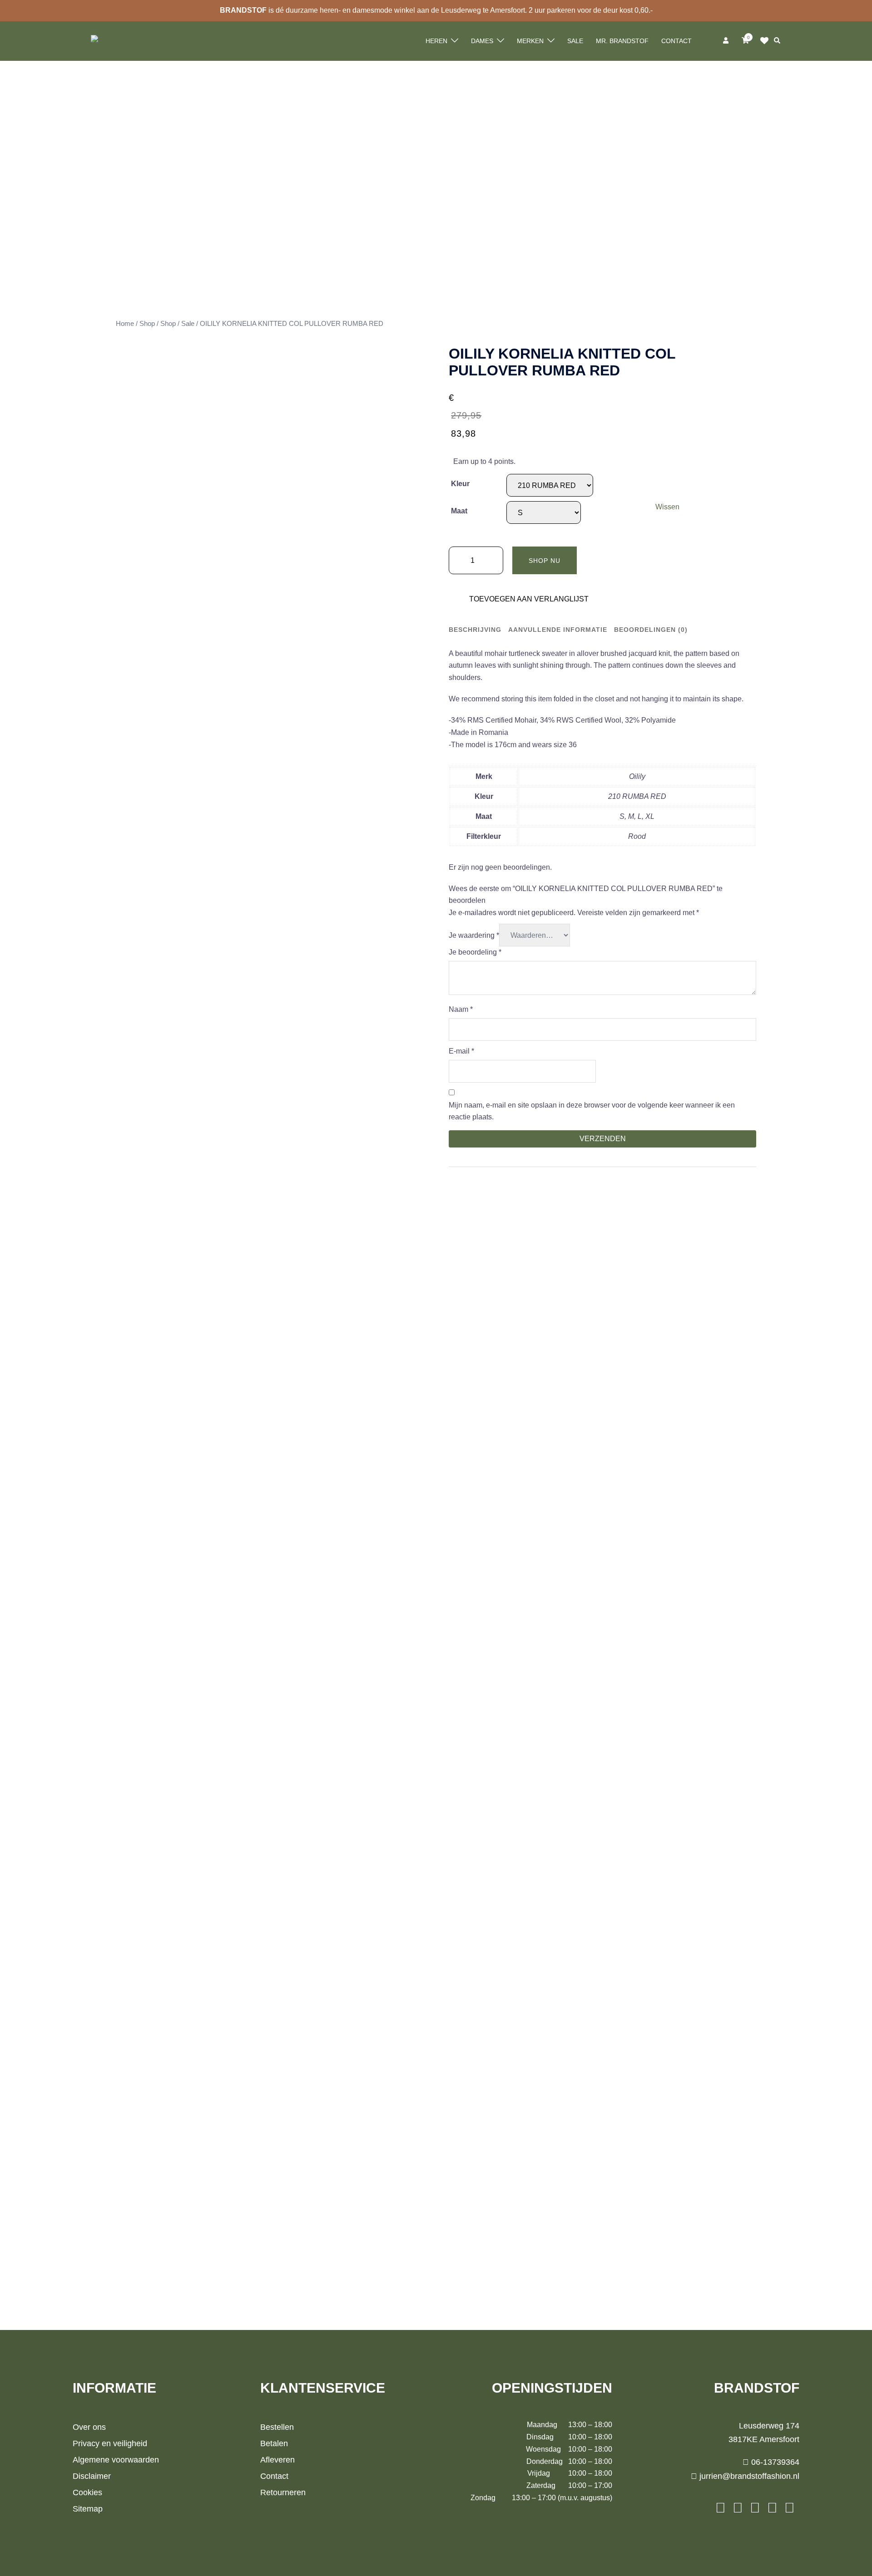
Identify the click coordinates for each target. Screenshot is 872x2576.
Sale (575, 41)
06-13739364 (774, 2462)
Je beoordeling (475, 952)
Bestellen (277, 2427)
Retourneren (283, 2492)
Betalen (274, 2443)
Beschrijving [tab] (475, 630)
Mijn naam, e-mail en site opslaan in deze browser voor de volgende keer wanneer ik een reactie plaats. (592, 1111)
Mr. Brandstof (622, 41)
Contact (676, 41)
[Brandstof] (110, 41)
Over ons (89, 2427)
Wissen (667, 507)
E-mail (461, 1051)
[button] (778, 41)
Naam (461, 1009)
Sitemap (88, 2509)
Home (125, 324)
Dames (482, 41)
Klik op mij (767, 41)
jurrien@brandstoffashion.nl (748, 2476)
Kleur (460, 484)
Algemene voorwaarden (116, 2460)
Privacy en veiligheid (110, 2443)
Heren (436, 41)
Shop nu (545, 561)
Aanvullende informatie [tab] (558, 630)
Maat (459, 511)
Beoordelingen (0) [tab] (651, 630)
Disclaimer (92, 2476)
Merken (530, 41)
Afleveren (277, 2460)
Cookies (87, 2492)
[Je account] (727, 41)
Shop (147, 324)
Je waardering (474, 935)
